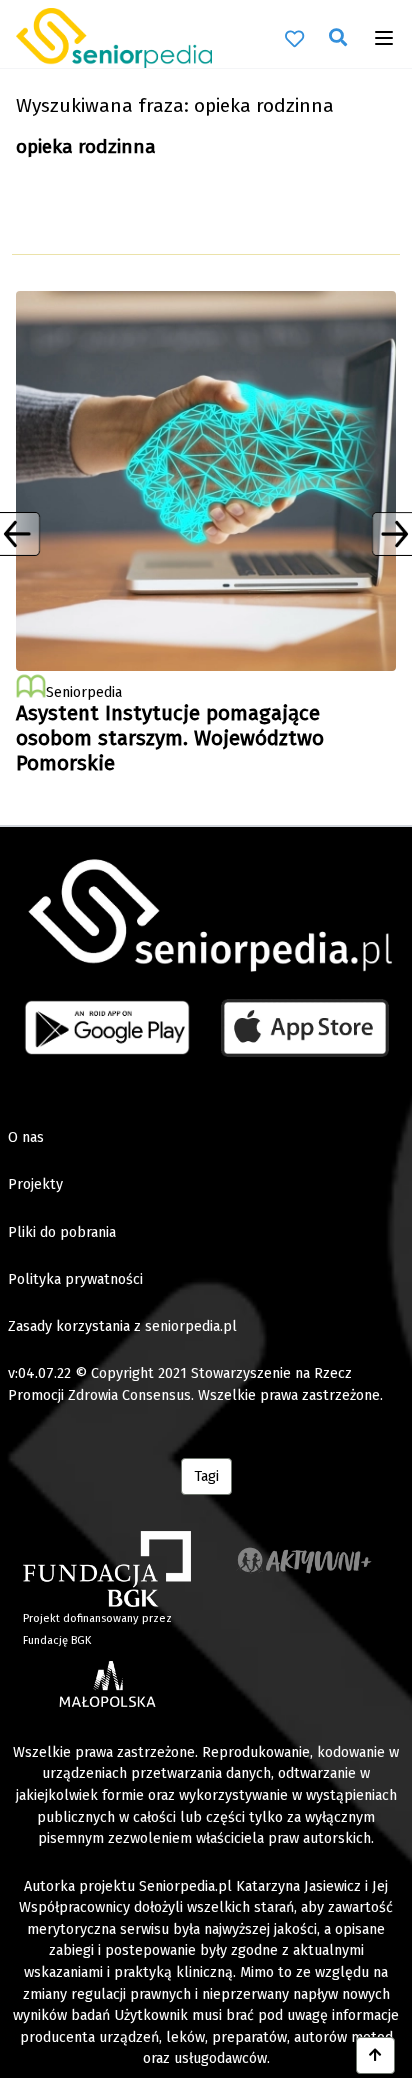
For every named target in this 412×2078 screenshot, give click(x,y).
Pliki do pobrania (62, 1232)
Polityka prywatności (75, 1279)
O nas (26, 1137)
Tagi (206, 1476)
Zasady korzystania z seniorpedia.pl (122, 1326)
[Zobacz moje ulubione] (294, 37)
